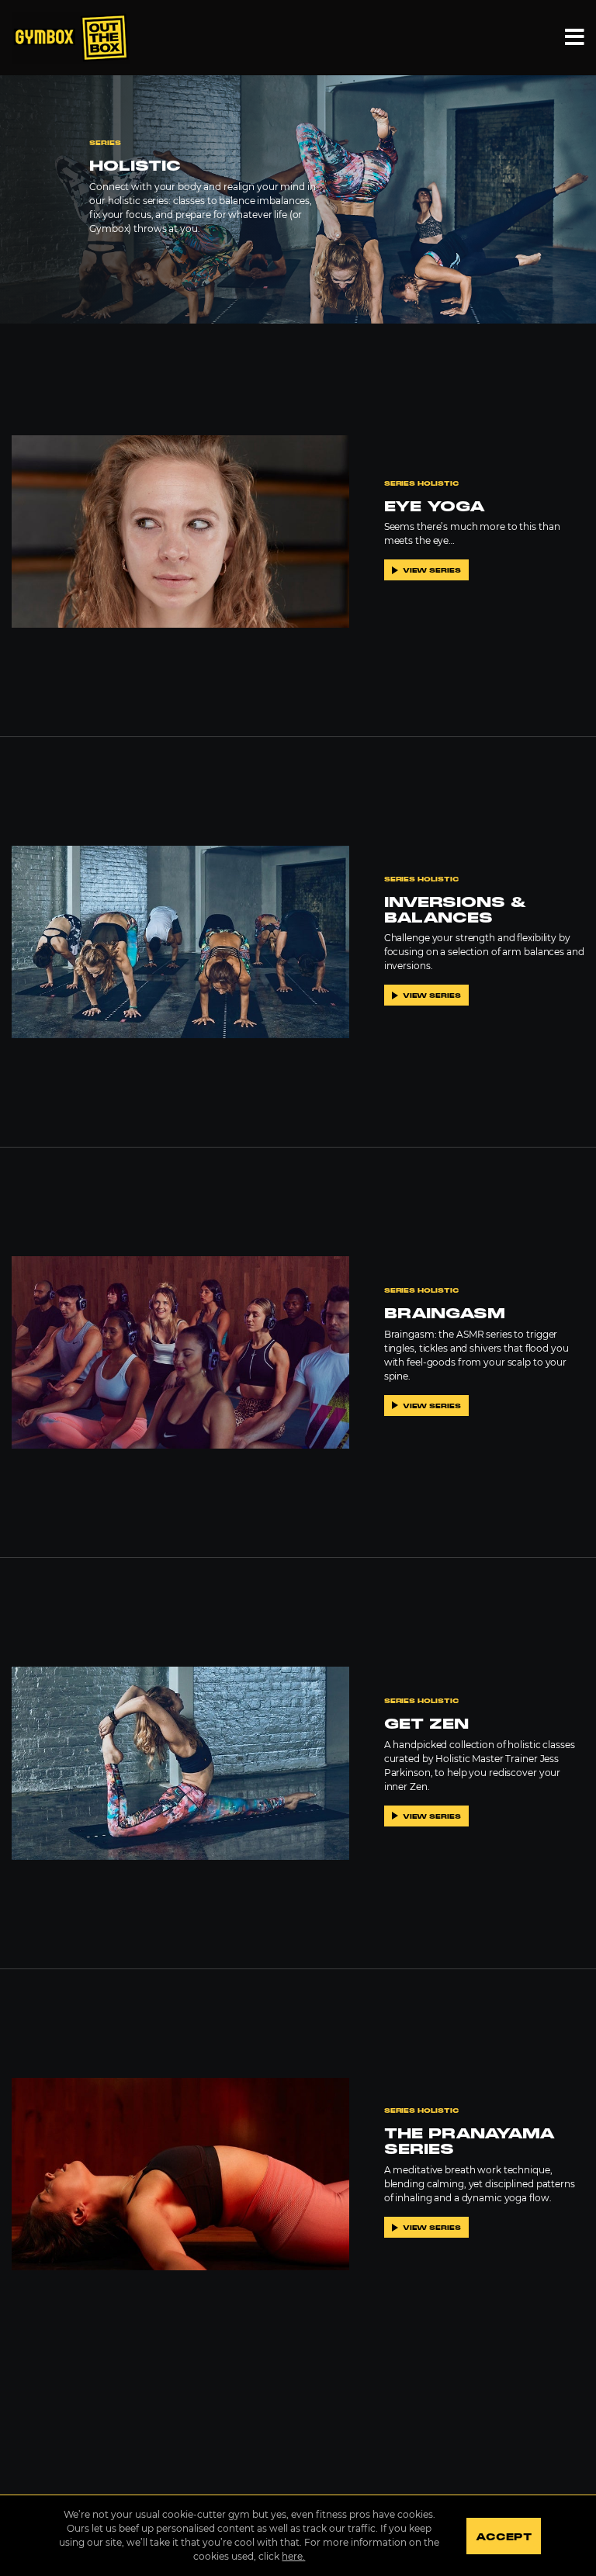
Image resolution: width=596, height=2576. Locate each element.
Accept (503, 2537)
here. (293, 2556)
